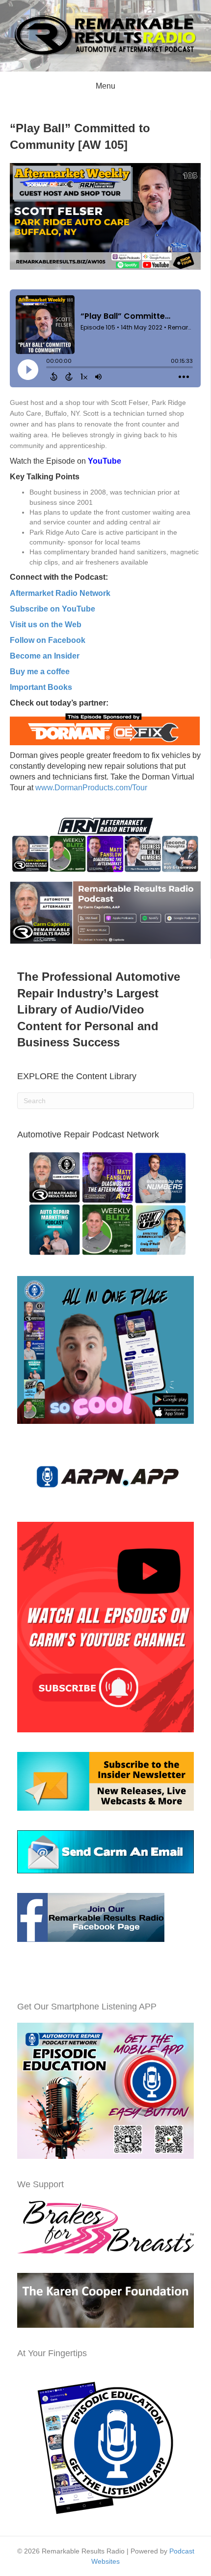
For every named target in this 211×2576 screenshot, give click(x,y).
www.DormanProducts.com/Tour (90, 788)
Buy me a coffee (40, 672)
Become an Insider (45, 656)
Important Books (41, 687)
